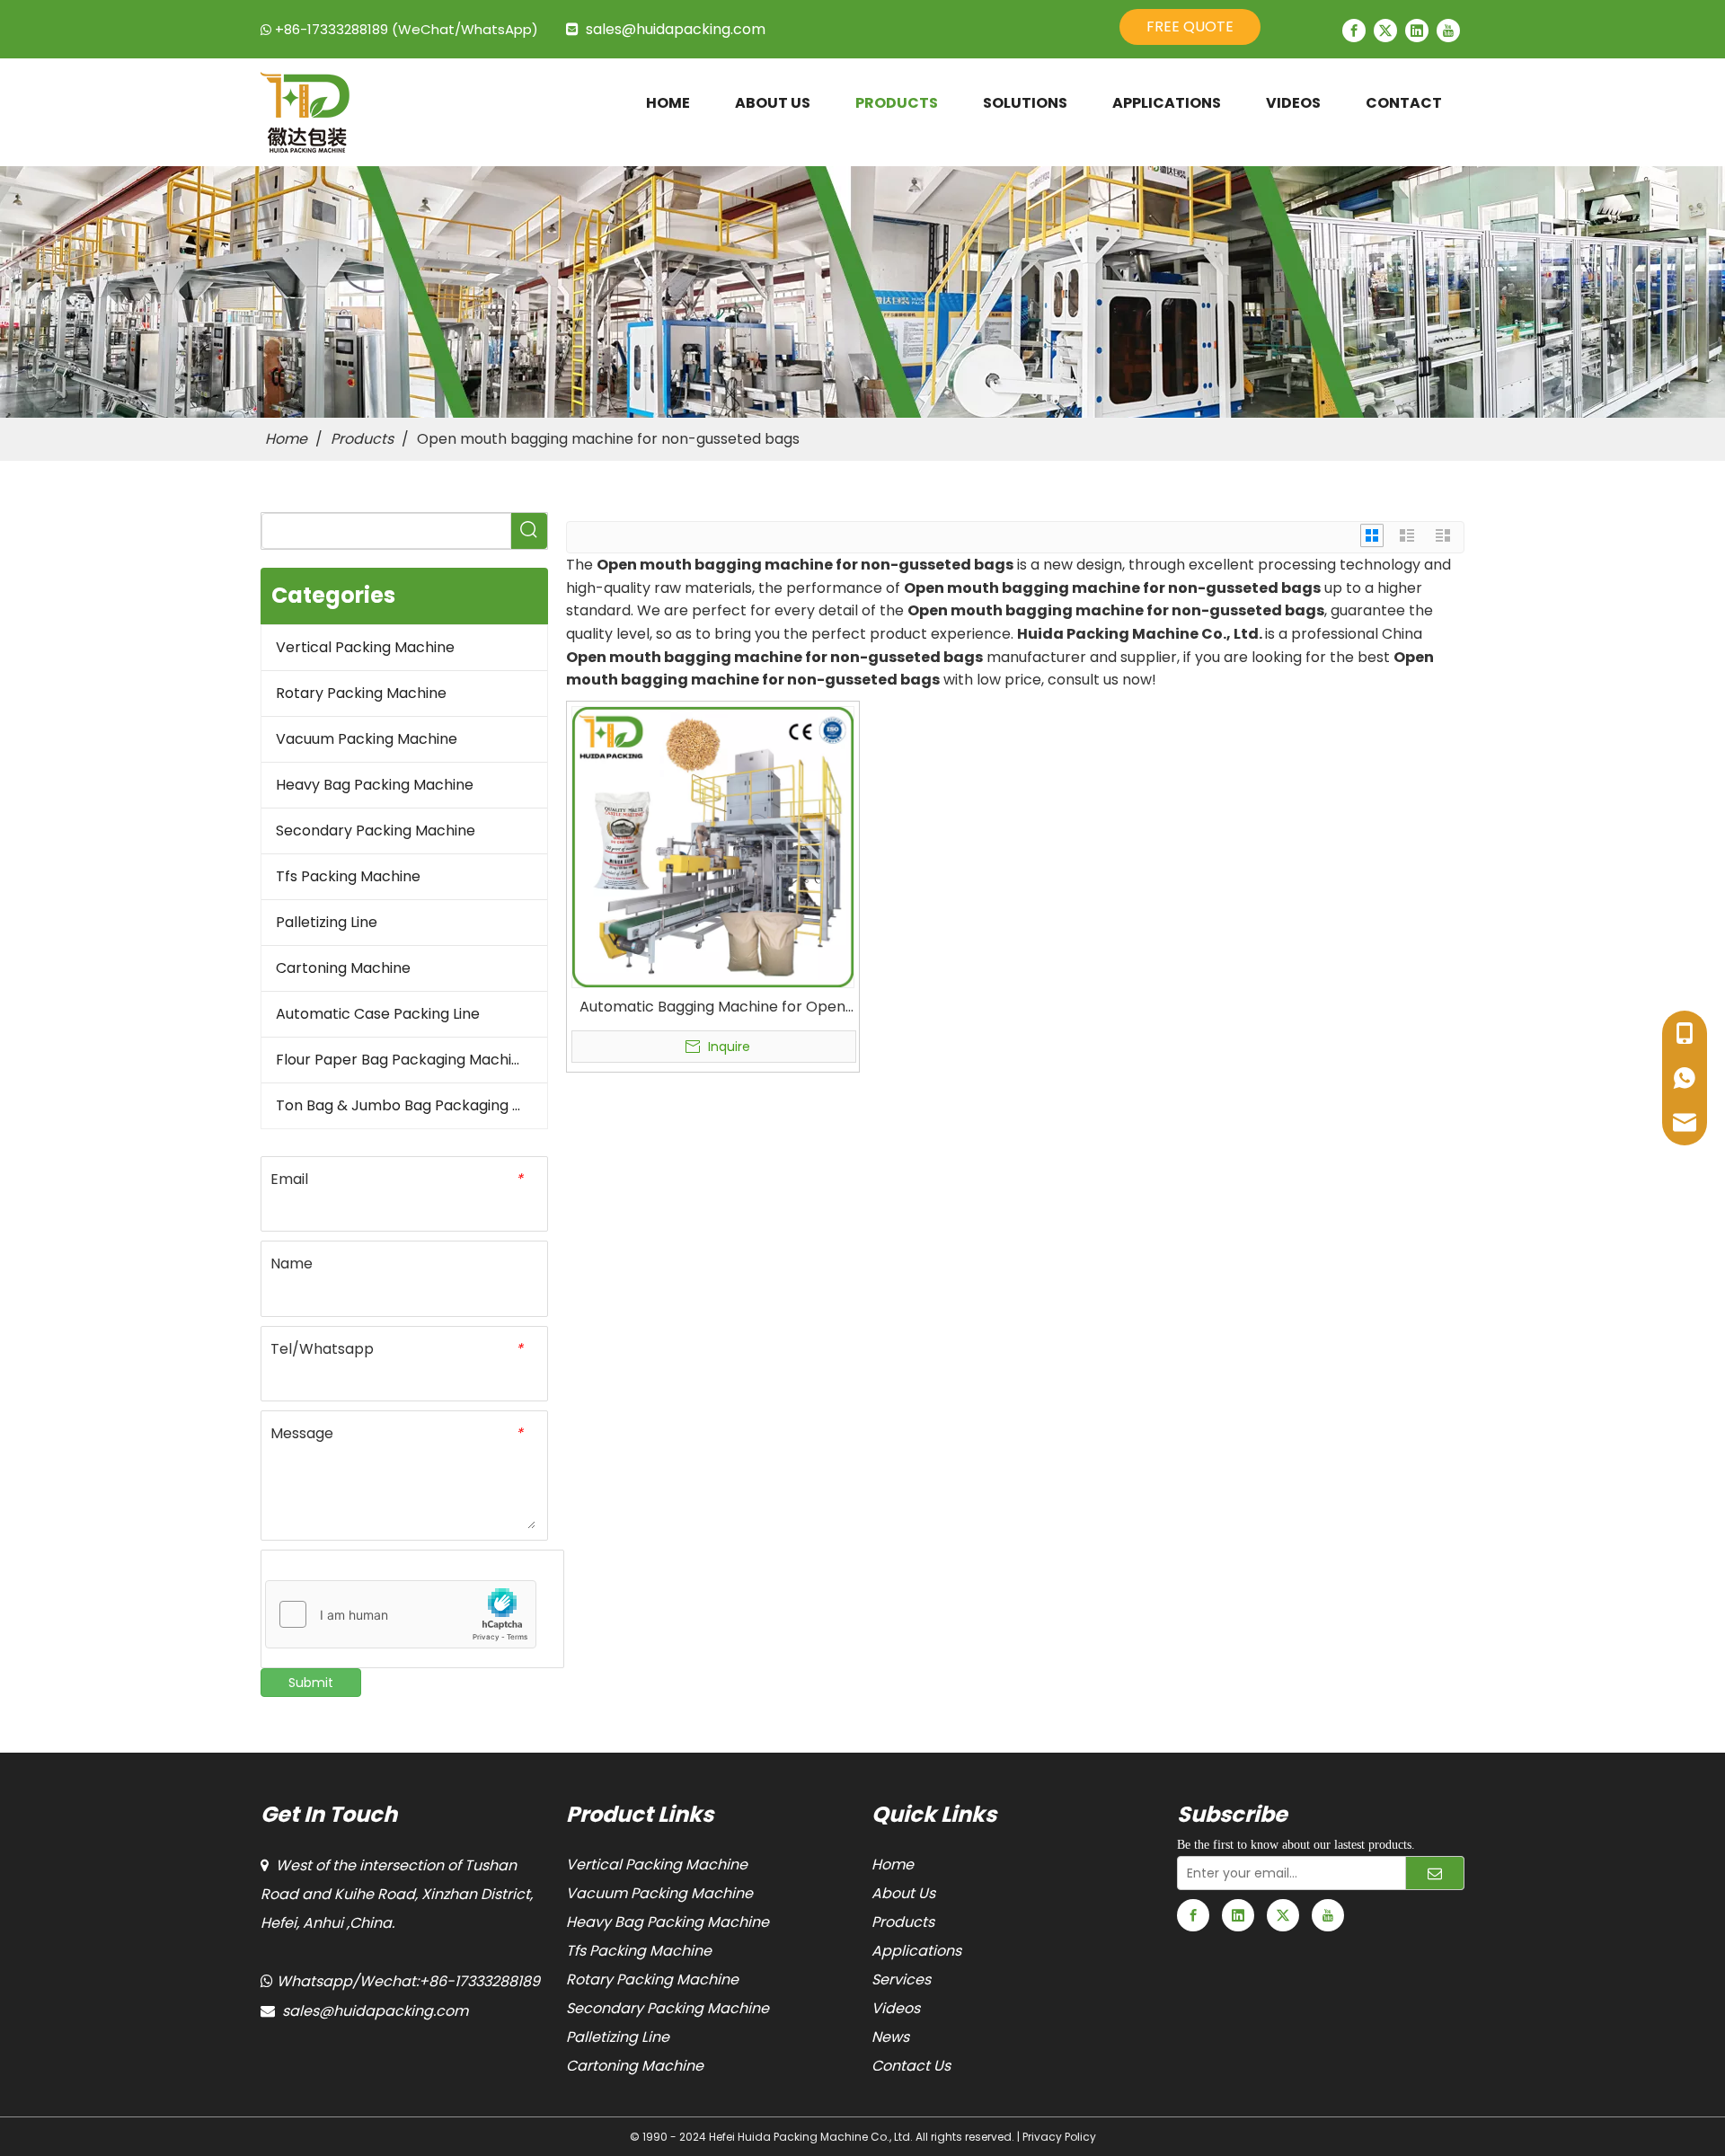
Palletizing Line (327, 922)
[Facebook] (1354, 31)
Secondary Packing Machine (376, 831)
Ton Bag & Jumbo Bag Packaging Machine (411, 1105)
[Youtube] (1448, 31)
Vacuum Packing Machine (367, 739)
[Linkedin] (1417, 31)
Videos (896, 2008)
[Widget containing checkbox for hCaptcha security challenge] (401, 1615)
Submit (311, 1683)
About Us (903, 1893)
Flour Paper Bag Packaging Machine (402, 1060)
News (890, 2037)
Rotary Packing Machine (361, 693)
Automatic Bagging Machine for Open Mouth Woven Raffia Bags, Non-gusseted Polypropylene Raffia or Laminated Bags (712, 1007)
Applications (916, 1951)
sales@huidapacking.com (676, 29)
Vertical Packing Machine (365, 647)
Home (893, 1864)
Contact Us (911, 2066)
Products (903, 1922)
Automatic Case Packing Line (378, 1014)
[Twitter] (1385, 31)
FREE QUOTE (1190, 27)
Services (901, 1979)
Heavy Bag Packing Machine (375, 785)
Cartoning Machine (343, 968)
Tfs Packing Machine (348, 876)
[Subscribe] (1435, 1873)
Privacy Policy (1059, 2137)
